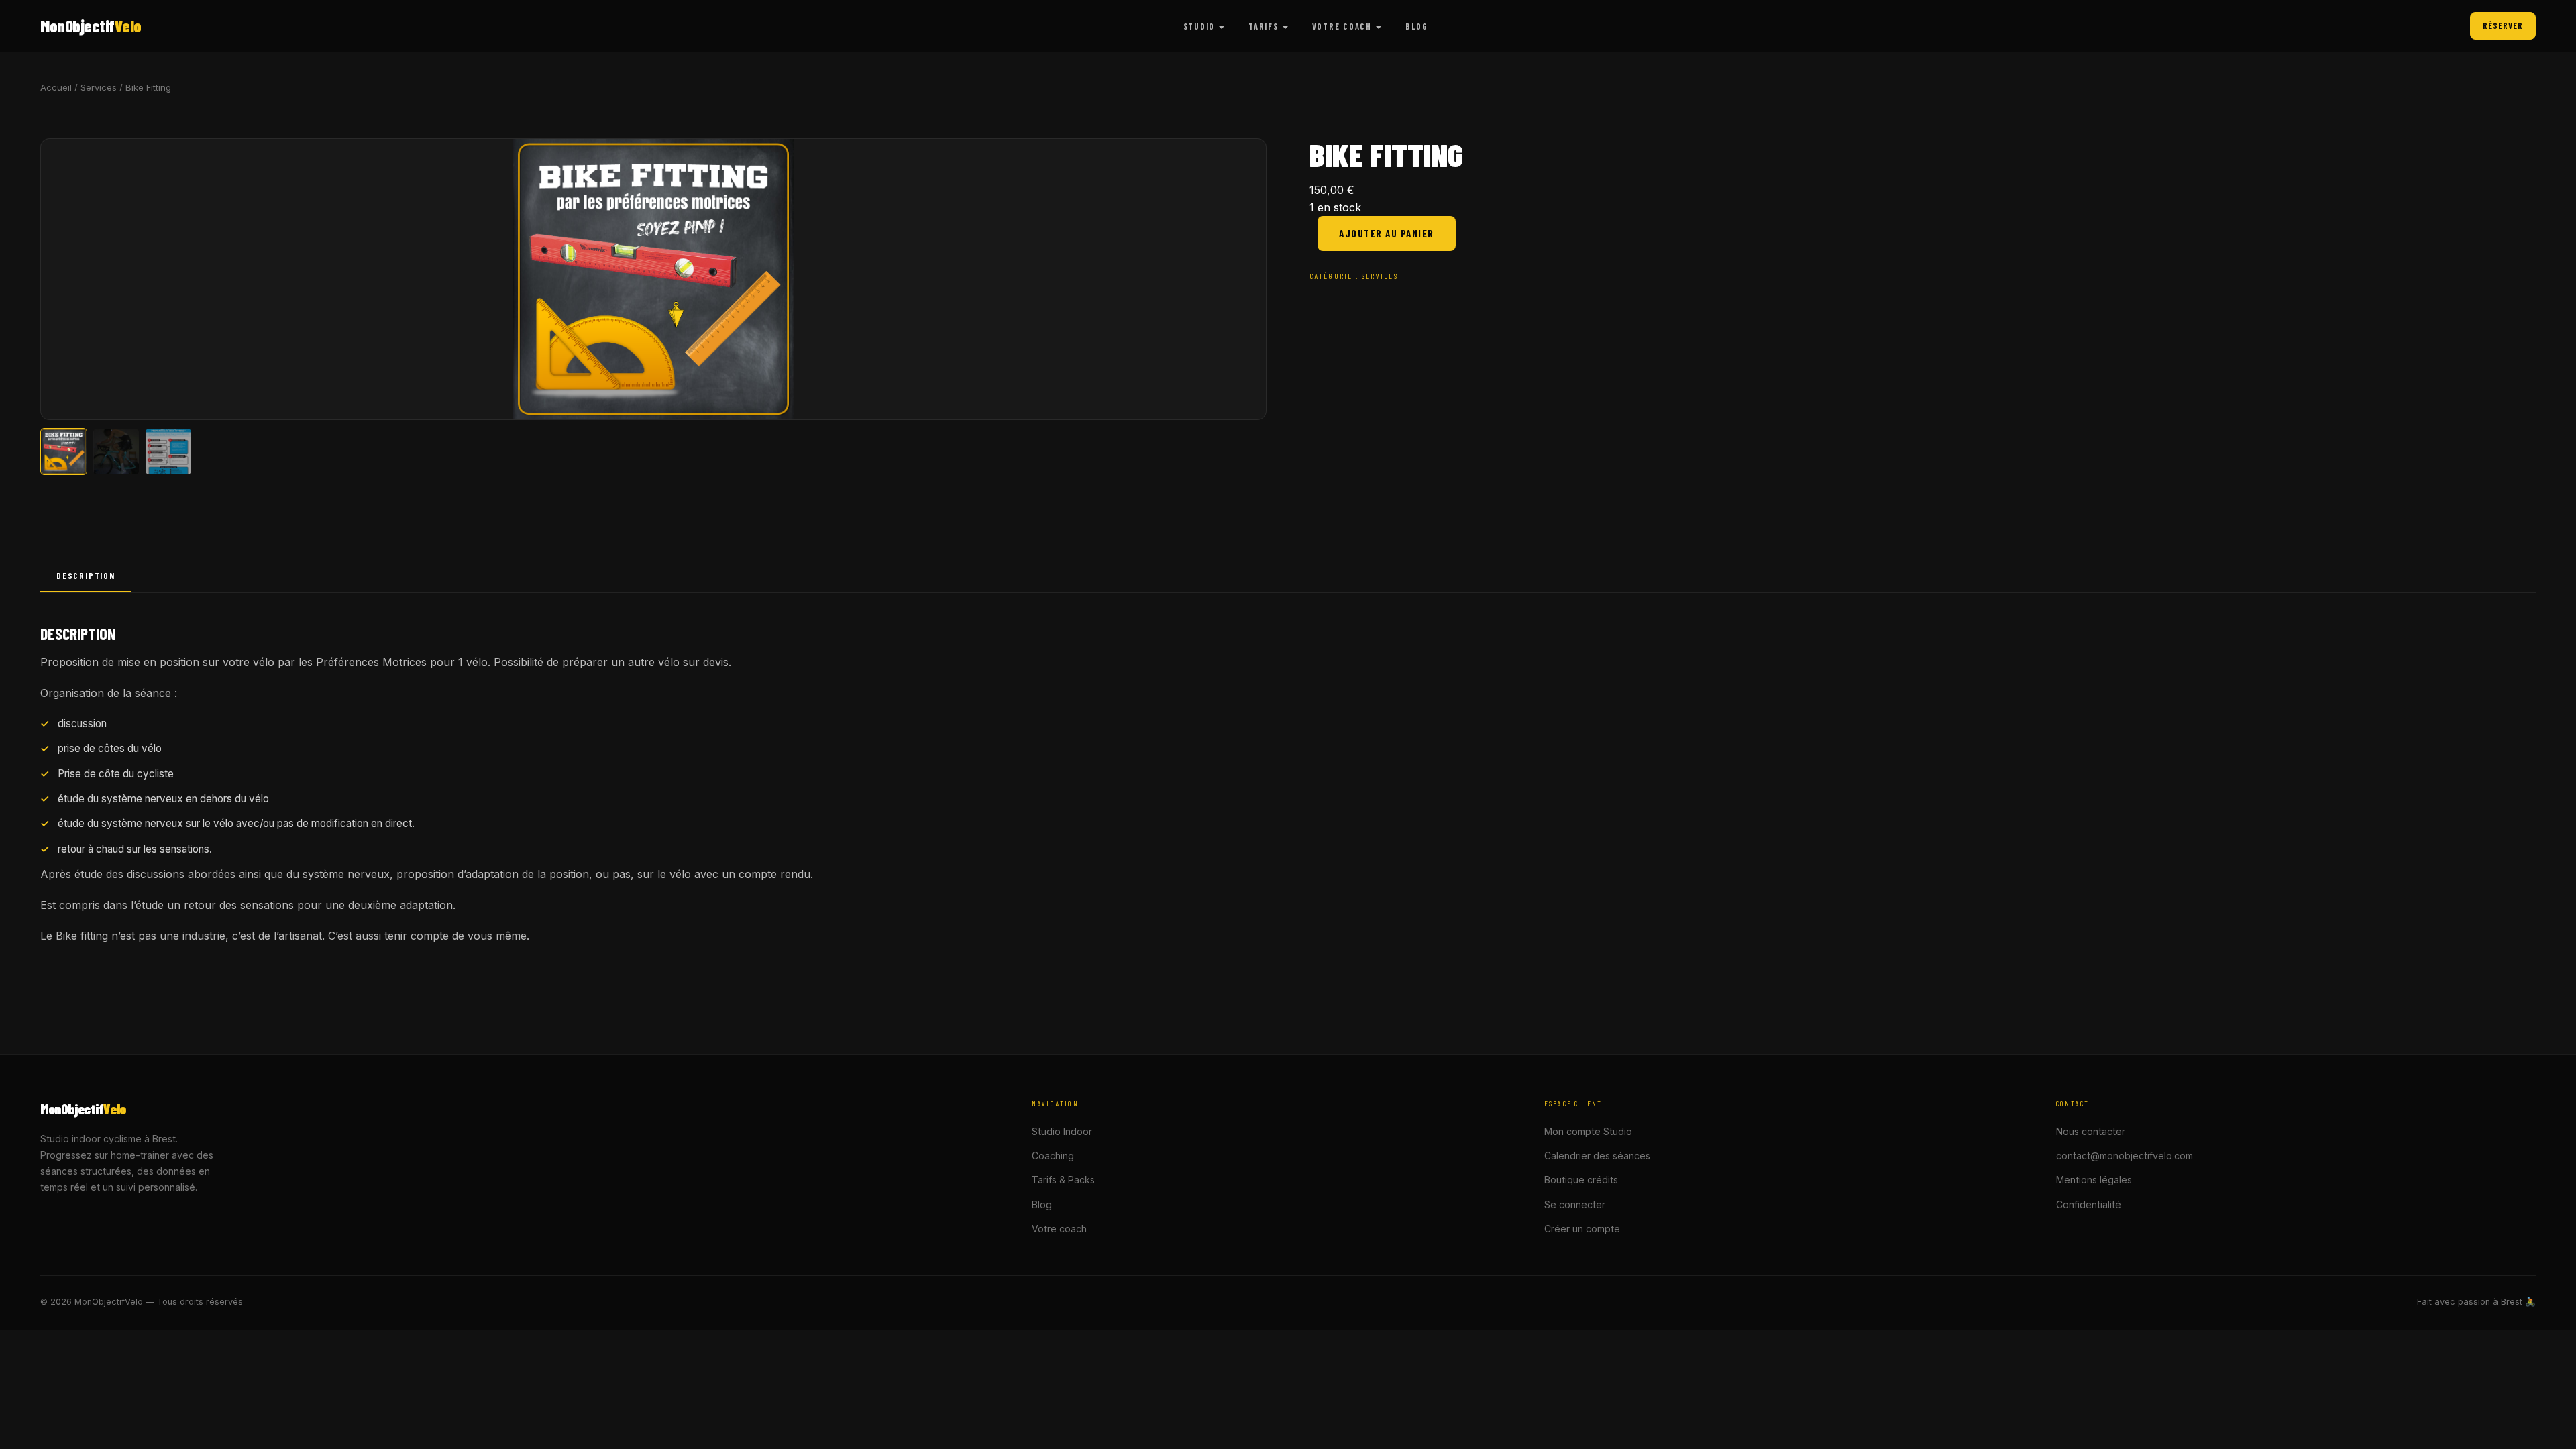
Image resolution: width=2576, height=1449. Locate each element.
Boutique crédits (1581, 1180)
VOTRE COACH (1342, 26)
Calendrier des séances (1597, 1156)
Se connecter (1575, 1204)
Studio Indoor (1062, 1131)
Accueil (56, 87)
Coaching (1053, 1156)
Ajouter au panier (1387, 233)
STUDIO (1199, 26)
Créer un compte (1582, 1229)
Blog (1042, 1204)
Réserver (2503, 25)
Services (99, 87)
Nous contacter (2091, 1131)
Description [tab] (86, 576)
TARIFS (1263, 26)
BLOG (1417, 26)
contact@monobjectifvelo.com (2125, 1156)
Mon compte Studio (1588, 1131)
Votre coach (1059, 1229)
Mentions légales (2094, 1180)
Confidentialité (2089, 1204)
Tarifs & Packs (1063, 1180)
